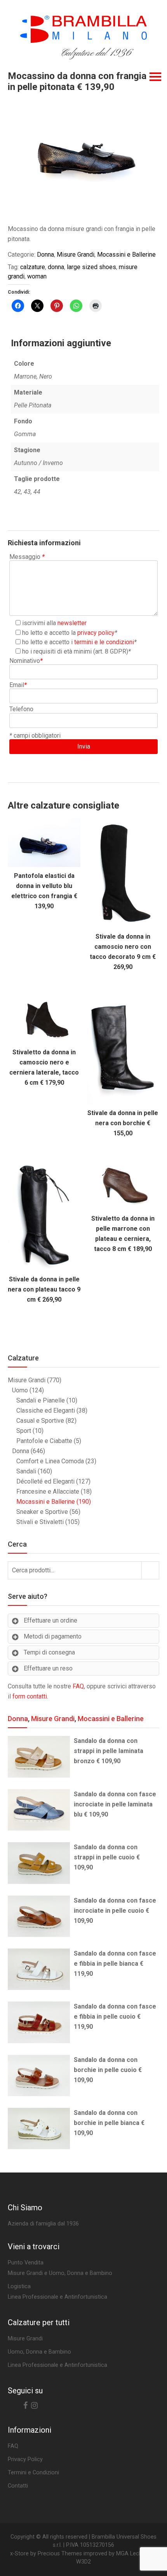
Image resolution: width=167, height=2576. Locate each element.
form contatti (30, 1696)
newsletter (72, 623)
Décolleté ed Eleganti (45, 1481)
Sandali (26, 1471)
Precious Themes (60, 2554)
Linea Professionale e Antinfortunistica (57, 2365)
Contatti (18, 2486)
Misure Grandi (76, 255)
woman (37, 276)
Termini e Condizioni (33, 2473)
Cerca (150, 1570)
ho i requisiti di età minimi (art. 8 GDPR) (75, 651)
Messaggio (27, 557)
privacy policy (96, 633)
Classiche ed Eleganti (46, 1410)
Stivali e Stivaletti (40, 1522)
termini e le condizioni (104, 642)
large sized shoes (91, 267)
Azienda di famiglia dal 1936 (43, 2224)
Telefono (21, 709)
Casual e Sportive (40, 1421)
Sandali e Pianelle (41, 1400)
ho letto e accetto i (78, 642)
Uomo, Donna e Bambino (39, 2352)
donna (56, 267)
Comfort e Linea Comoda (50, 1461)
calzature (33, 267)
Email (18, 685)
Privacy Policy (25, 2459)
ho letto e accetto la (68, 633)
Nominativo (26, 661)
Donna (45, 255)
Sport (24, 1431)
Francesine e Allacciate (48, 1492)
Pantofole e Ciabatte (44, 1441)
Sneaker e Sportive (42, 1512)
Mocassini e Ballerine (126, 255)
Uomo (20, 1390)
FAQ (78, 1686)
